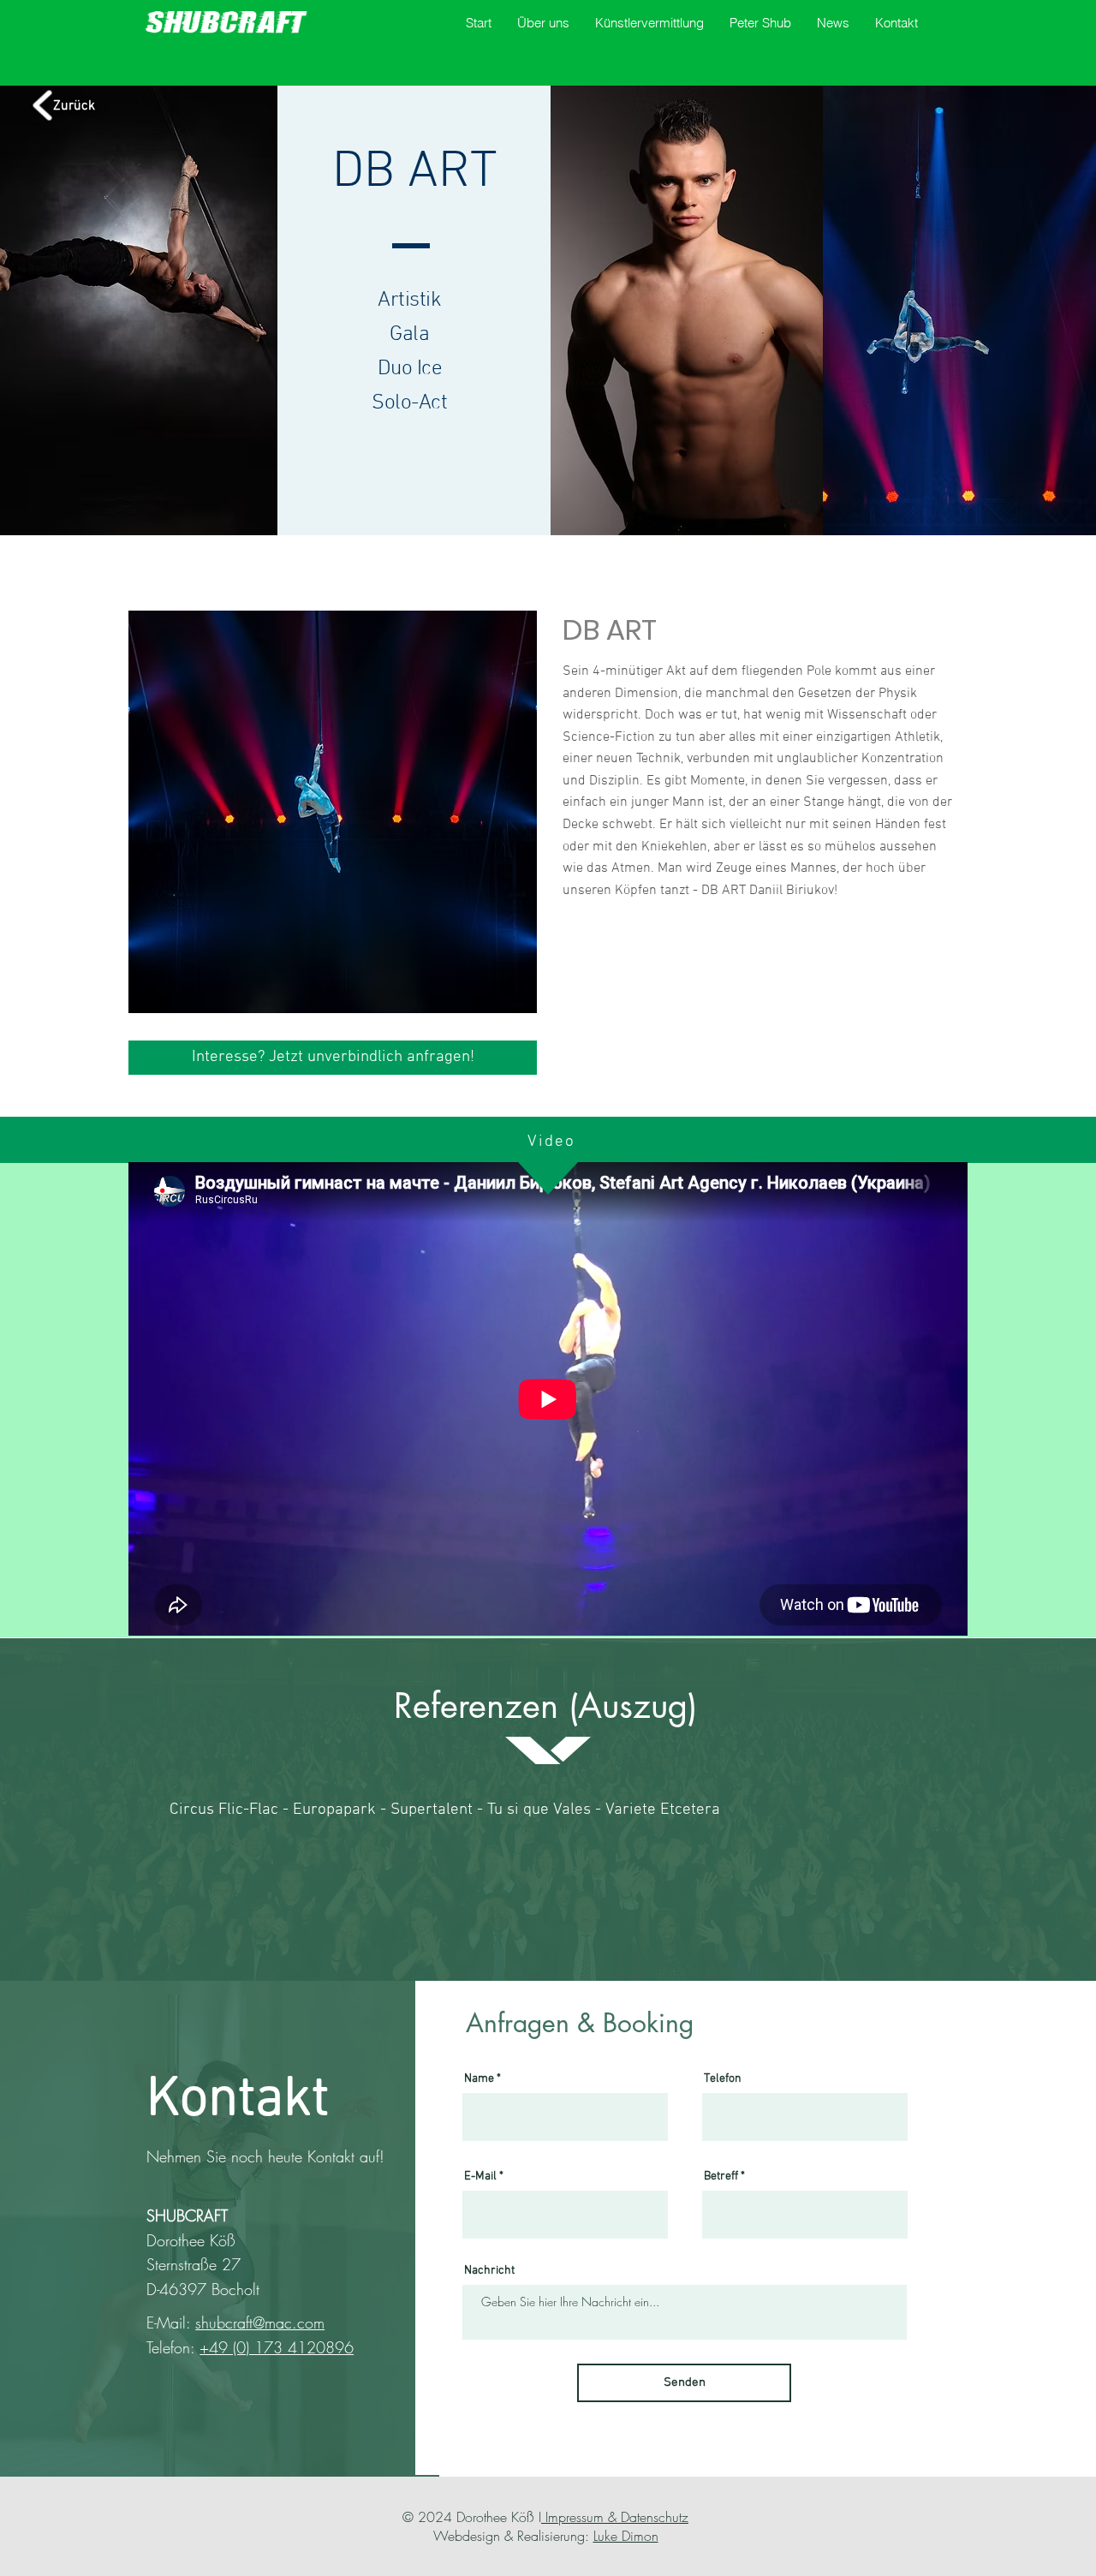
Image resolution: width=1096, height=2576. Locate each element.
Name (479, 2079)
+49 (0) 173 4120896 (277, 2347)
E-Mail (480, 2177)
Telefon (723, 2079)
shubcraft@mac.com (260, 2323)
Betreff (721, 2177)
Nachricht (489, 2271)
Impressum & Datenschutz (615, 2517)
